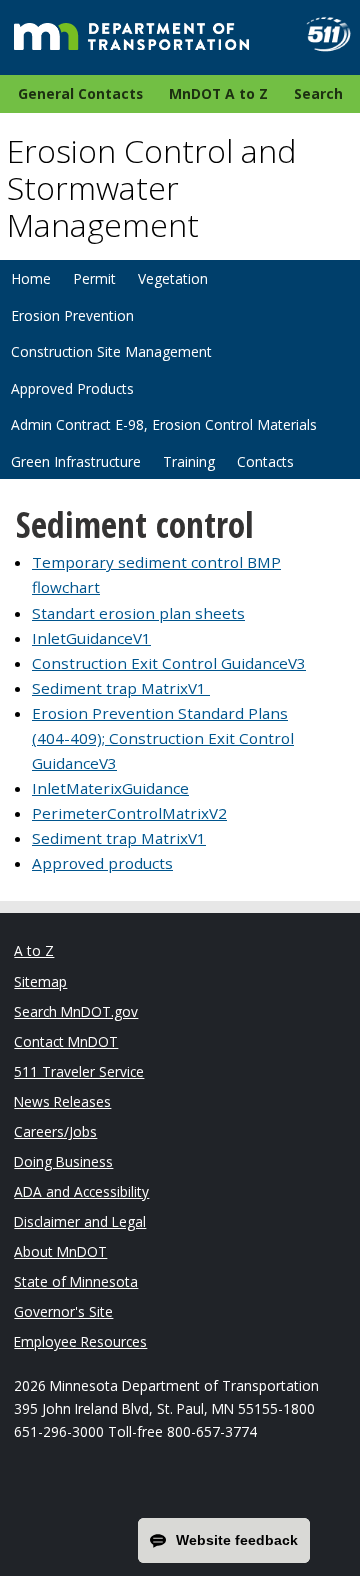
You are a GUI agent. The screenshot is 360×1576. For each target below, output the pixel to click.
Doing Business (63, 1161)
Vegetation (173, 278)
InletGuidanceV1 (91, 638)
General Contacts (80, 93)
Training (189, 461)
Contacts (265, 461)
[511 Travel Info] (320, 34)
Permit (94, 278)
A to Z (34, 950)
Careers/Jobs (55, 1131)
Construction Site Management (111, 351)
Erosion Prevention (72, 315)
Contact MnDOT (66, 1041)
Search (318, 93)
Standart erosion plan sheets (138, 613)
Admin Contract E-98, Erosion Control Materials (164, 424)
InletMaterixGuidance (110, 788)
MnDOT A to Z (218, 93)
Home (31, 278)
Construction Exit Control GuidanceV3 (169, 663)
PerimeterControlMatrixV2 (129, 813)
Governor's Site (63, 1311)
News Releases (62, 1101)
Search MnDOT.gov (76, 1011)
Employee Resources (80, 1341)
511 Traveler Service (79, 1071)
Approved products (102, 863)
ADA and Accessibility (81, 1191)
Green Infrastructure (76, 461)
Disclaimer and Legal (80, 1221)
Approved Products (72, 388)
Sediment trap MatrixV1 (121, 688)
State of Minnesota (76, 1281)
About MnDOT (60, 1251)
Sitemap (40, 981)
